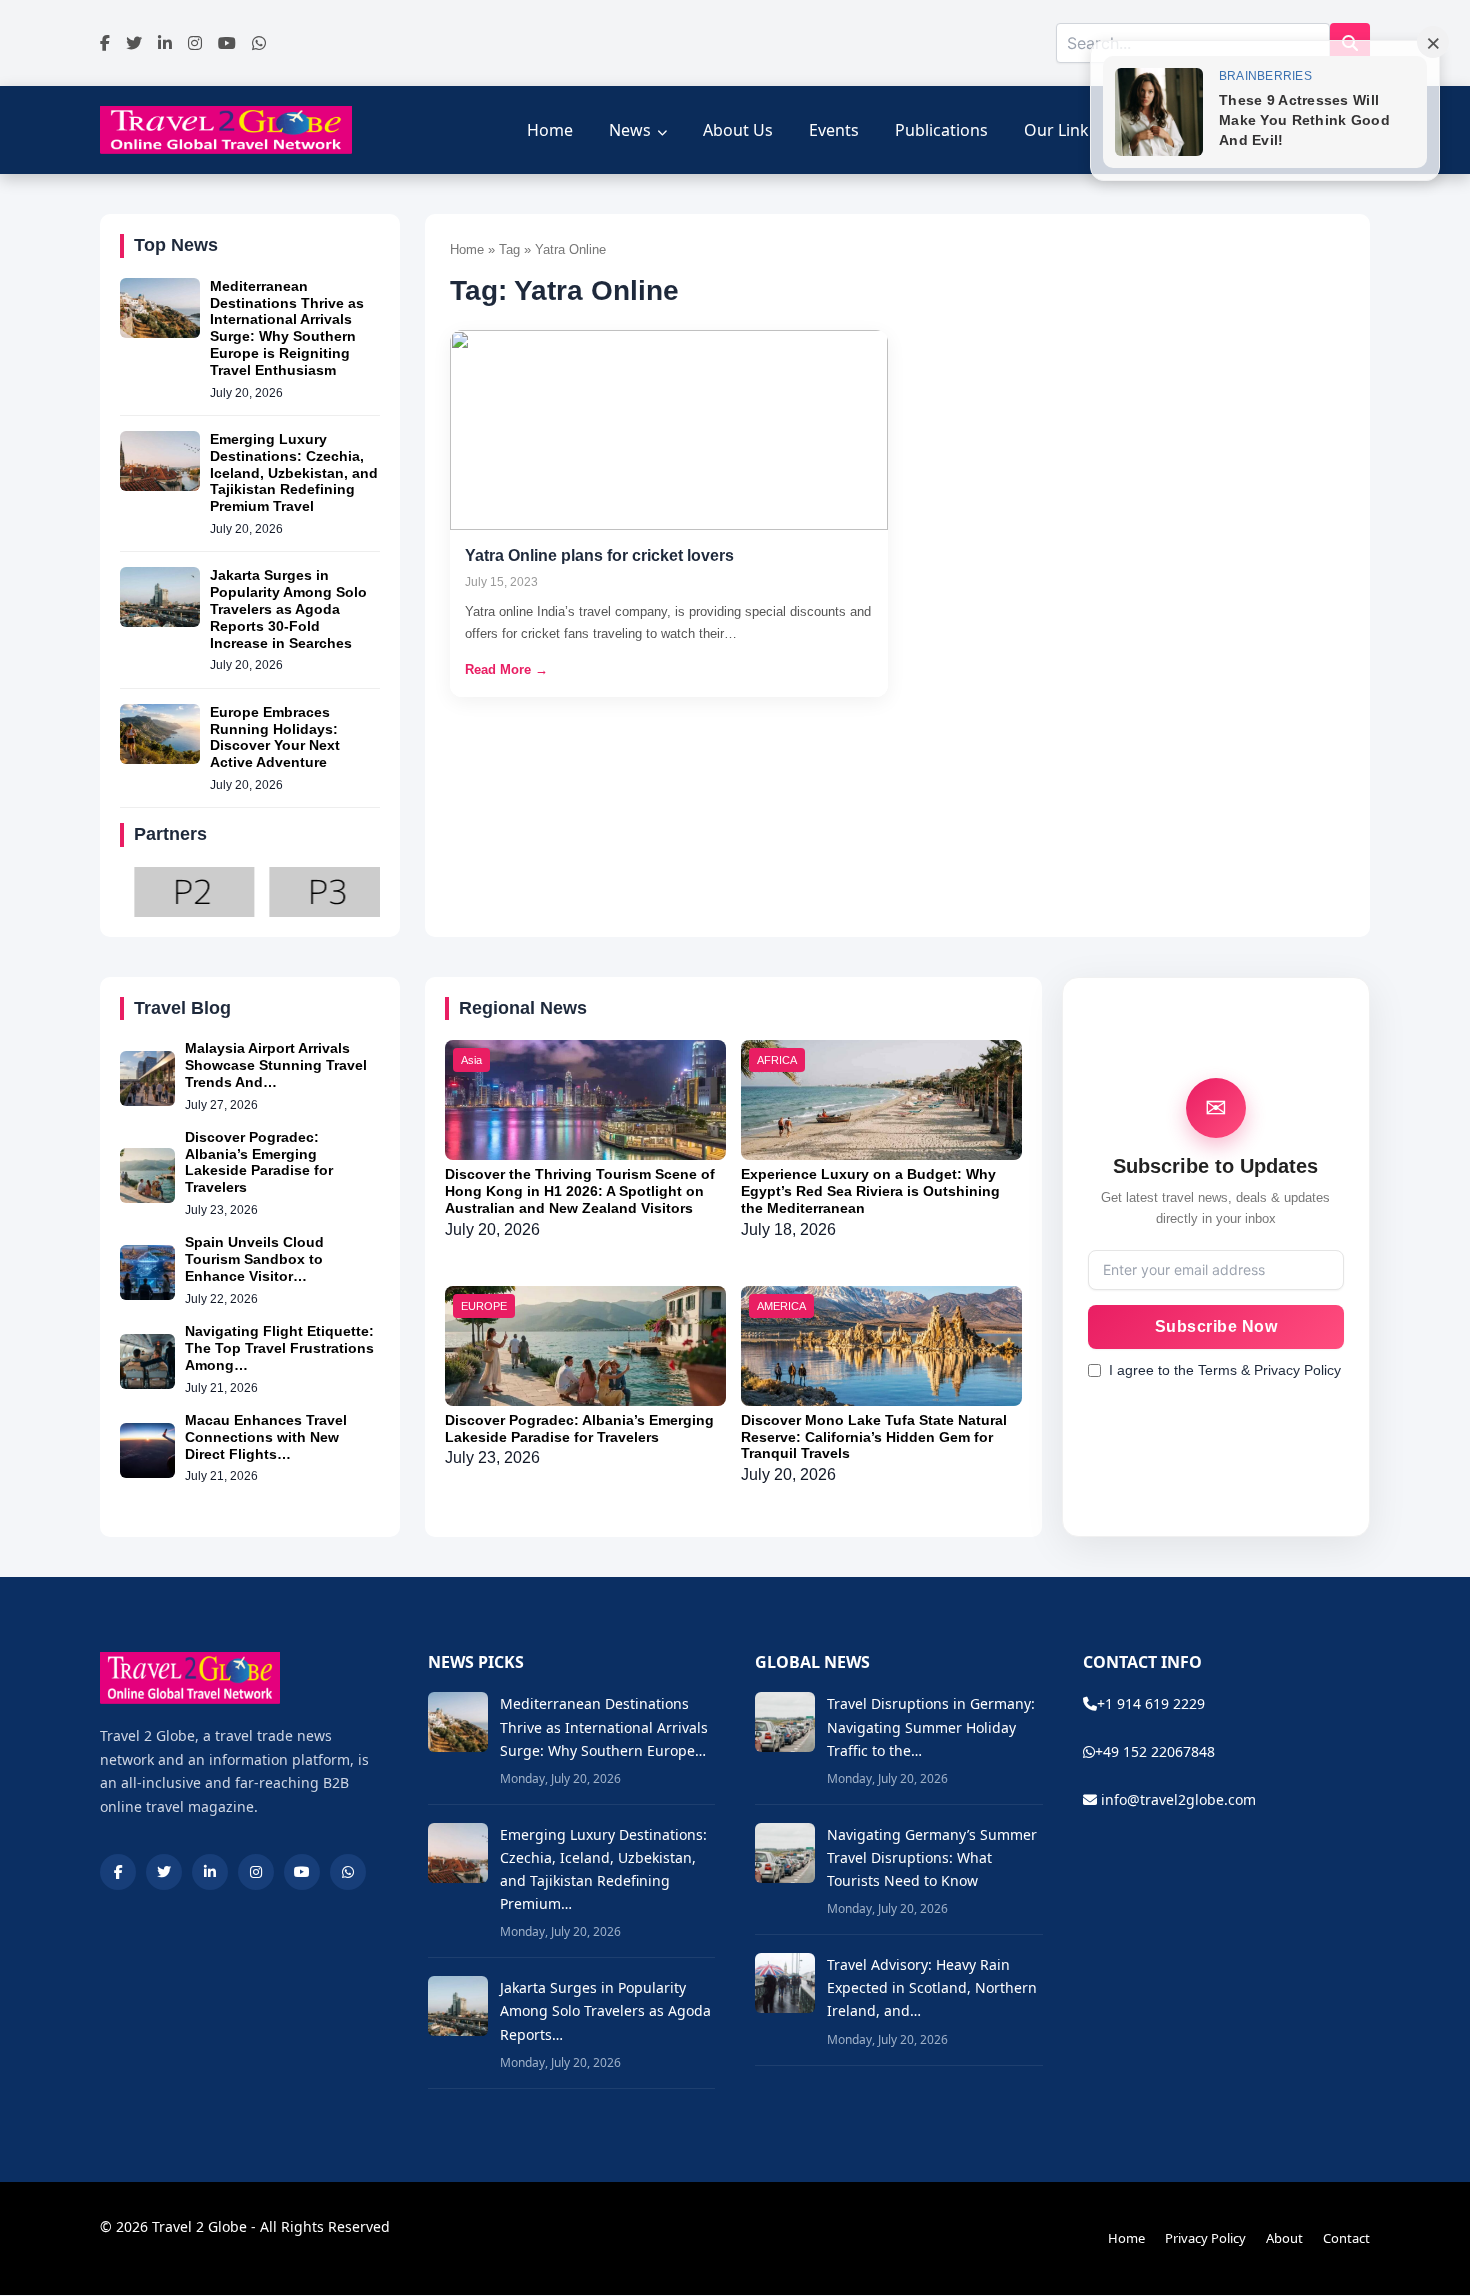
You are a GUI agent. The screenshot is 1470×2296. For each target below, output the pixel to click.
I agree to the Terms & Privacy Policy (1225, 1370)
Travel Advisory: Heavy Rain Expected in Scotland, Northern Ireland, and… (932, 1987)
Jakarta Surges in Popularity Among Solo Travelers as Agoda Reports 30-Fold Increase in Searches (288, 608)
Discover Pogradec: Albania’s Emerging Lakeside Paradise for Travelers (259, 1162)
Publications (941, 130)
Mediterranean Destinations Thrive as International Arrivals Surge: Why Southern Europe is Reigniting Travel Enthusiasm (287, 328)
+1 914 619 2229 (1151, 1703)
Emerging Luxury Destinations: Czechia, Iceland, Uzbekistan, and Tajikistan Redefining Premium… (603, 1869)
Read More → (506, 669)
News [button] (630, 130)
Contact (1346, 2238)
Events (834, 130)
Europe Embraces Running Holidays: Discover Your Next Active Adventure (275, 737)
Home (550, 130)
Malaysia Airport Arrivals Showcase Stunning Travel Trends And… (276, 1065)
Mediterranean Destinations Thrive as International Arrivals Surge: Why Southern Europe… (604, 1726)
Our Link (1056, 130)
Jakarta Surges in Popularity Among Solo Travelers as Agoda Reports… (605, 2010)
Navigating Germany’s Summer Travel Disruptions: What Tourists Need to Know (932, 1857)
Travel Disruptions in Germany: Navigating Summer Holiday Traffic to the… (931, 1726)
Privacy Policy (1205, 2238)
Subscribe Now (1216, 1326)
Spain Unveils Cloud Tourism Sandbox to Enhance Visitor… (254, 1259)
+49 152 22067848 (1155, 1751)
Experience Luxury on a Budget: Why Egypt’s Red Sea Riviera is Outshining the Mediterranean (870, 1191)
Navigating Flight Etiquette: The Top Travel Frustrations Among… (279, 1348)
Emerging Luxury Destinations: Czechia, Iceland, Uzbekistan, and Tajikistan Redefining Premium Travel (294, 472)
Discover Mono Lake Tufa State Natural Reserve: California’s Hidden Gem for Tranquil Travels (874, 1437)
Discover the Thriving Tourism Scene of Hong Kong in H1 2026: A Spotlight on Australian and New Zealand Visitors (580, 1191)
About (1284, 2238)
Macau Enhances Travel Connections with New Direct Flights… (266, 1437)
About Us (738, 130)
